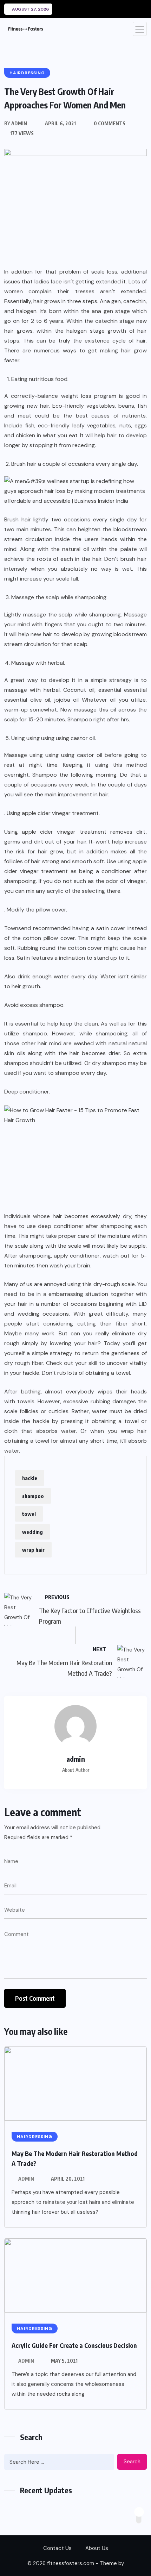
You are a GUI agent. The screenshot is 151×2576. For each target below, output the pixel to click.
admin (26, 2179)
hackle (30, 1478)
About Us (97, 2548)
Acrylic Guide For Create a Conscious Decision (74, 2345)
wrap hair (33, 1550)
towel (29, 1514)
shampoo (33, 1496)
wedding (32, 1532)
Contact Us (57, 2548)
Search (132, 2462)
